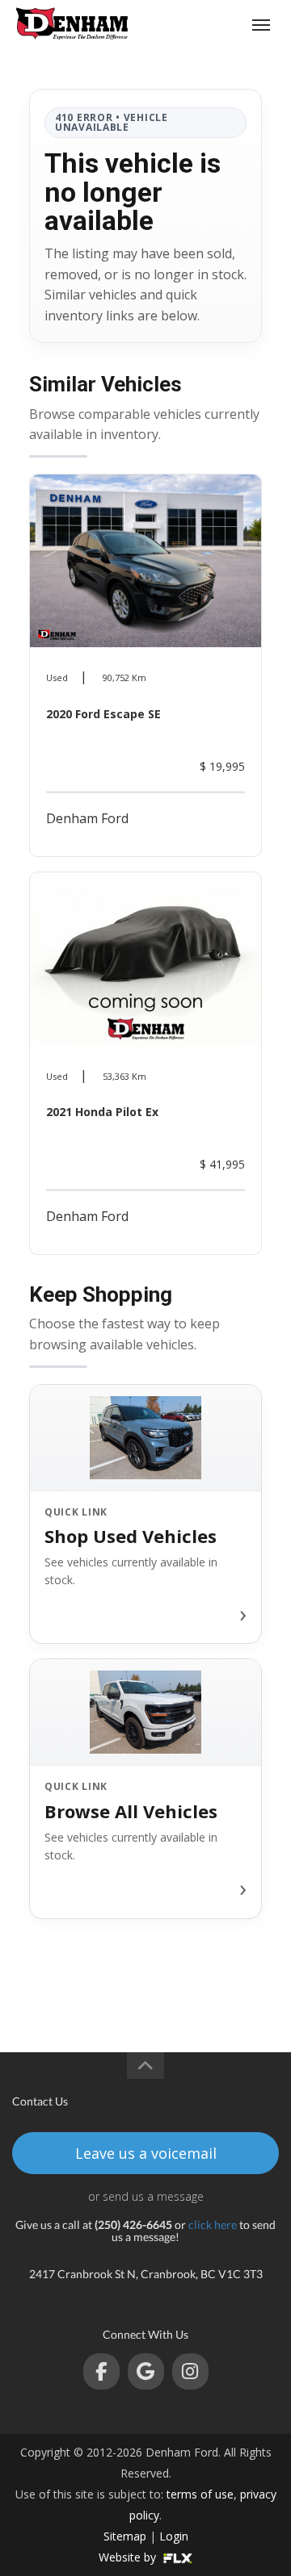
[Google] (146, 2371)
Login (174, 2536)
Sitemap (125, 2536)
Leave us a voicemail (146, 2153)
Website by (129, 2557)
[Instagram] (190, 2371)
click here (213, 2225)
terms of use (200, 2494)
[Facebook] (101, 2371)
